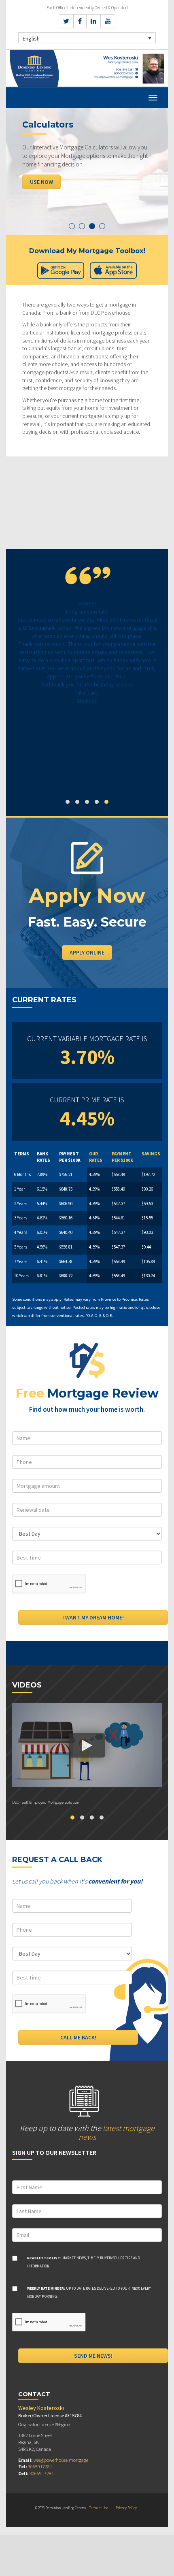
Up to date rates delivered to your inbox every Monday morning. (89, 2292)
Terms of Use (99, 2508)
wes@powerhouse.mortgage (61, 2460)
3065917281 (40, 2466)
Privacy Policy (126, 2508)
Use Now (41, 182)
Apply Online (87, 952)
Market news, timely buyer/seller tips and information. (84, 2262)
